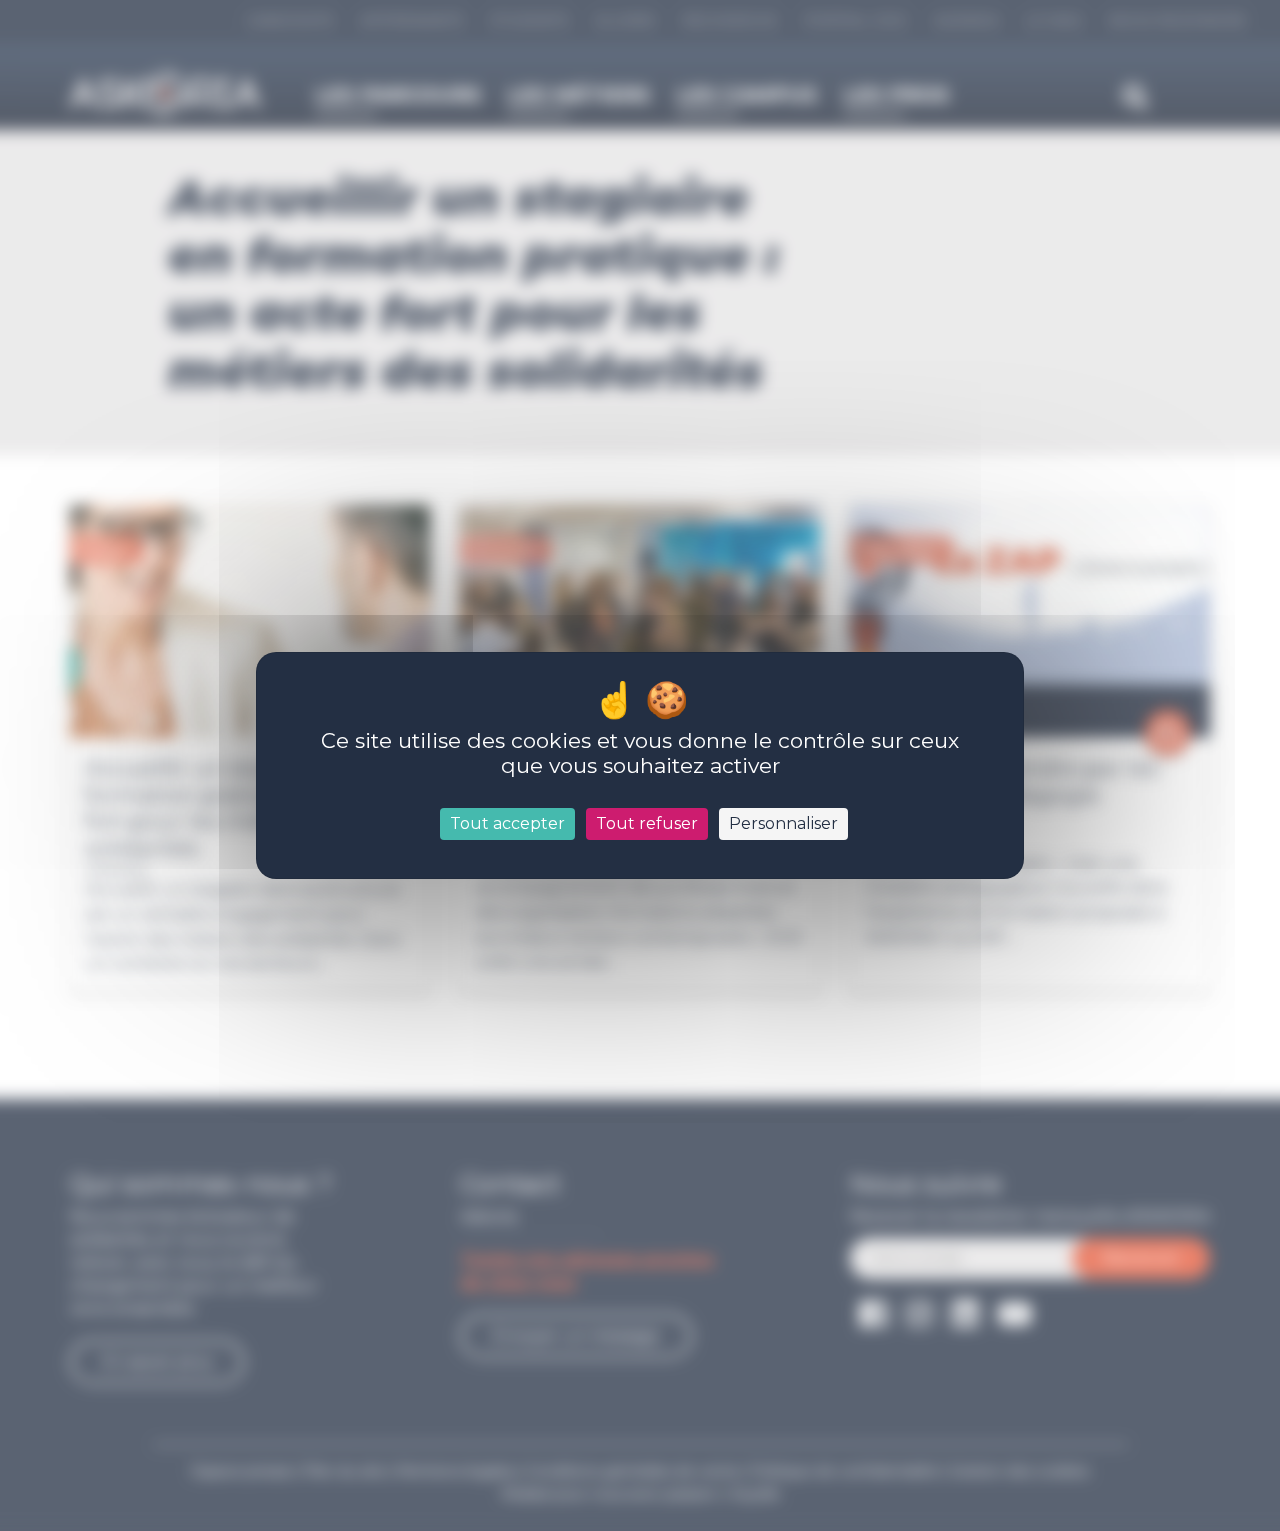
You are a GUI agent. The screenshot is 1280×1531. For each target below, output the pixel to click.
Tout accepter (507, 823)
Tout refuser (647, 823)
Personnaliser (783, 823)
